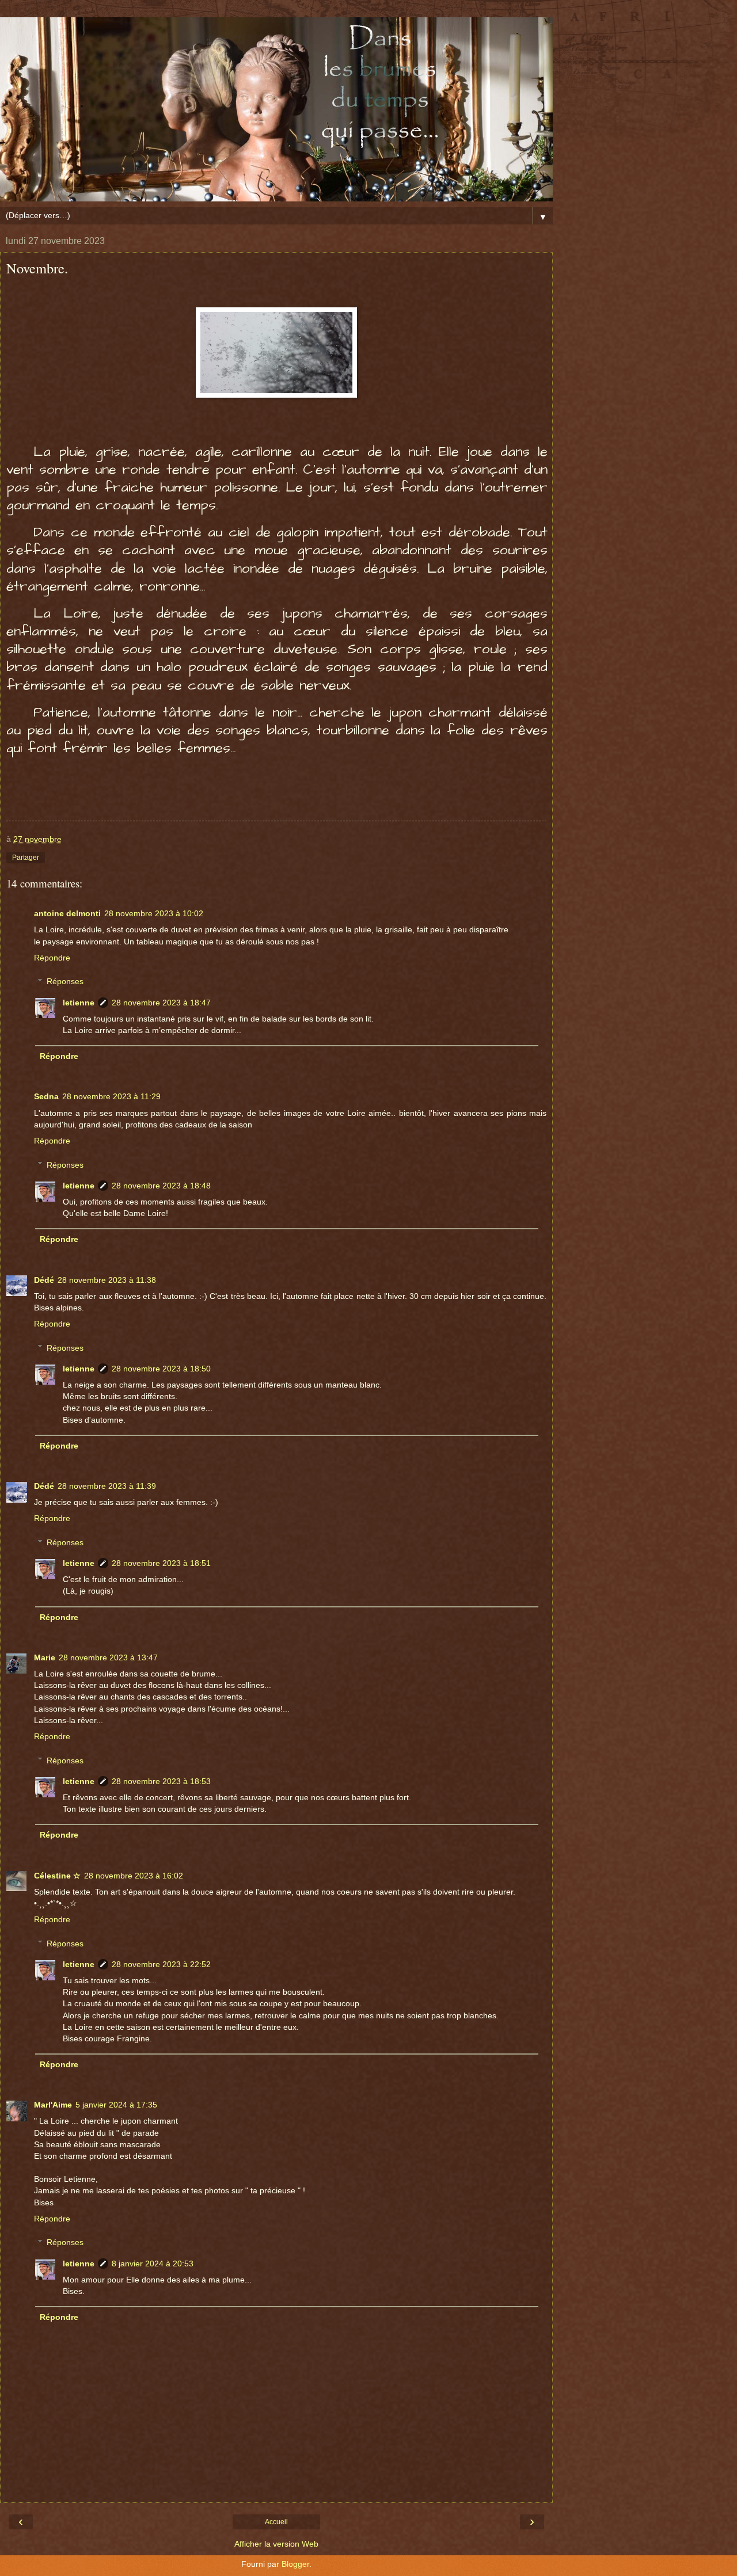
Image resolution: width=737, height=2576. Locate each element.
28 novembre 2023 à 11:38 (107, 1280)
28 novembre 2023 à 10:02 (154, 913)
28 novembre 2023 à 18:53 (161, 1781)
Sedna (46, 1096)
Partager (26, 858)
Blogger (295, 2564)
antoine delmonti (67, 913)
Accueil (276, 2522)
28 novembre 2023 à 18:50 (161, 1369)
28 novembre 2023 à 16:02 (134, 1876)
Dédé (44, 1280)
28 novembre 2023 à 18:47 (161, 1003)
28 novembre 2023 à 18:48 (161, 1186)
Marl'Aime (53, 2105)
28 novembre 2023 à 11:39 (107, 1486)
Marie (45, 1657)
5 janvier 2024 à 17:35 (116, 2105)
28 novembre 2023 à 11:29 (111, 1096)
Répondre (52, 958)
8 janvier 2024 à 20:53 (153, 2263)
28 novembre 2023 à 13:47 (108, 1657)
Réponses (65, 981)
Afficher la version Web (276, 2544)
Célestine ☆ (57, 1876)
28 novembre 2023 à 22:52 (161, 1964)
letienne (79, 1003)
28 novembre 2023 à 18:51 (161, 1563)
